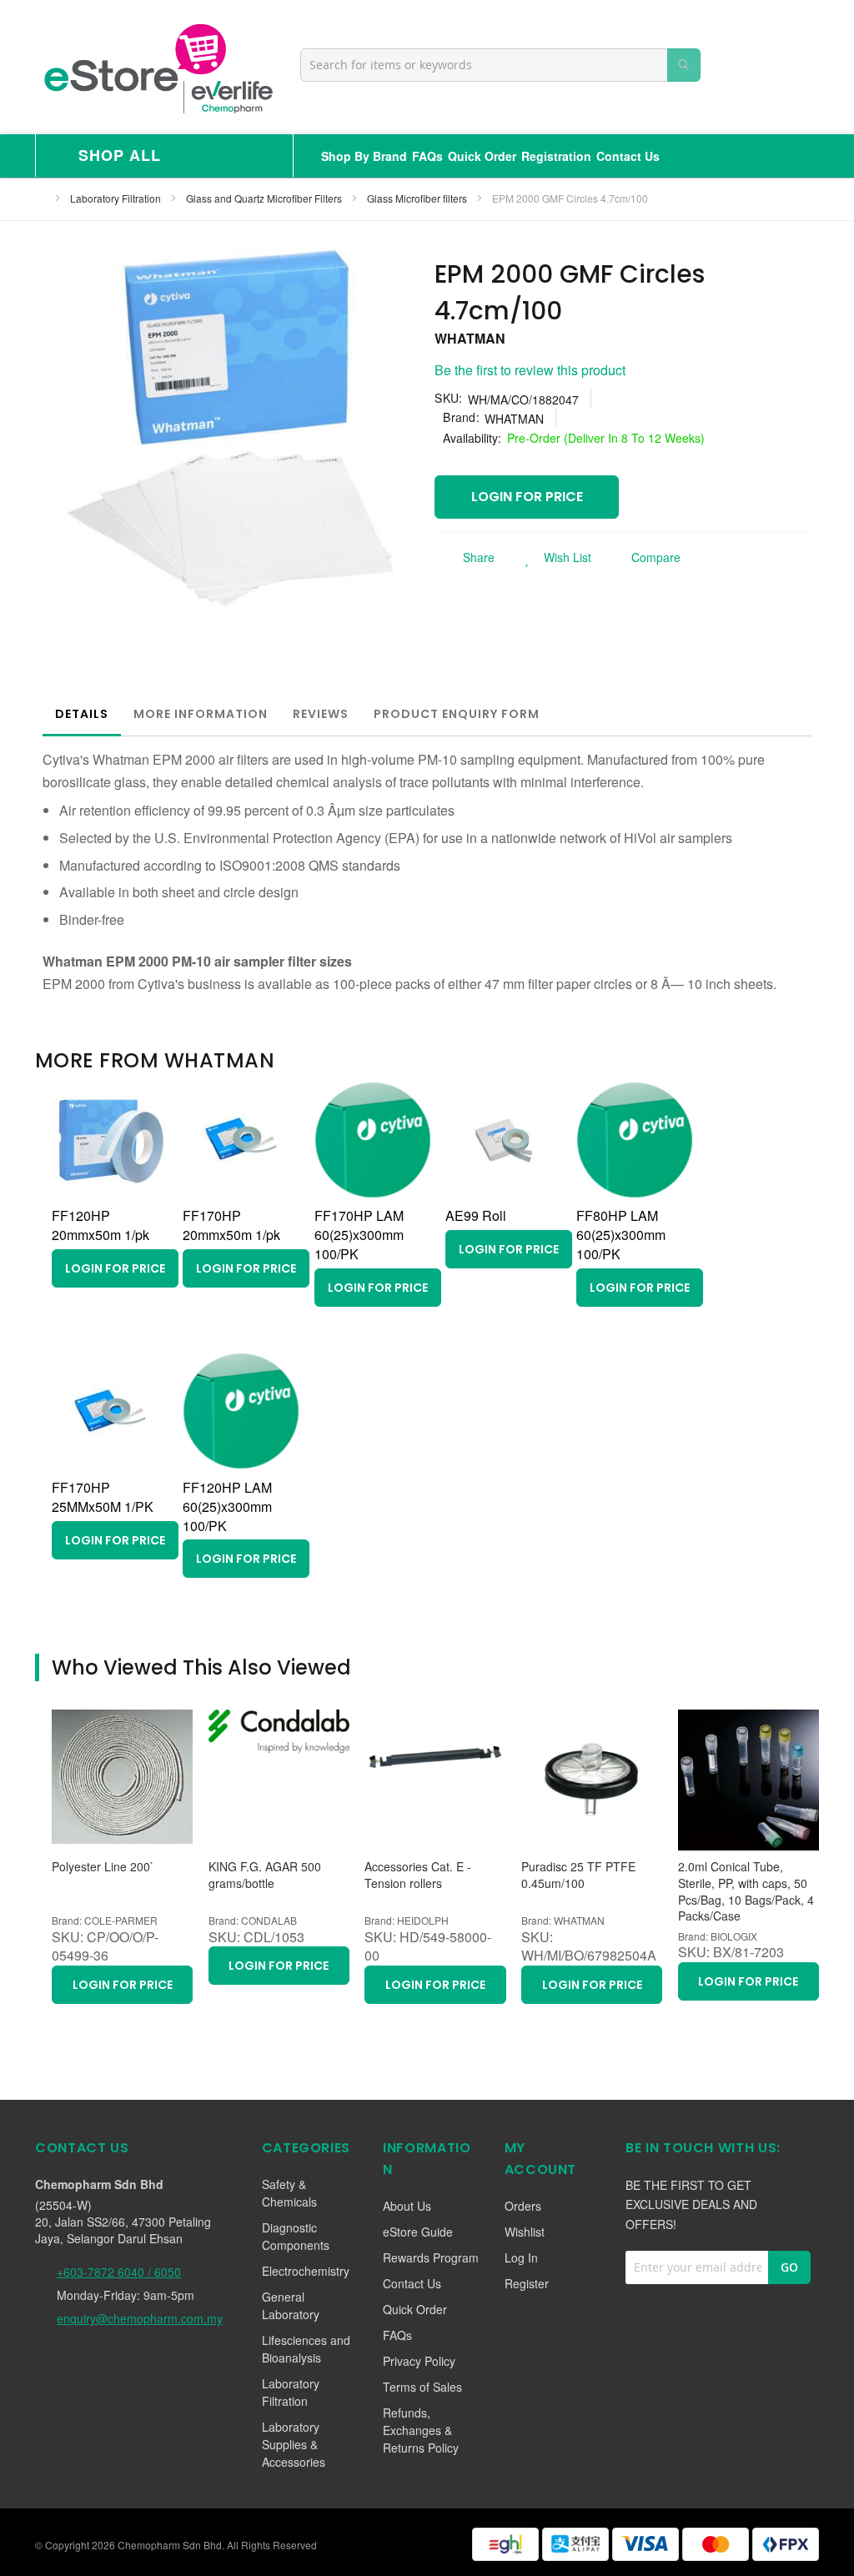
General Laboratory (291, 2305)
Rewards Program (431, 2257)
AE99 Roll (476, 1215)
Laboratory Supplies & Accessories (294, 2444)
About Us (407, 2206)
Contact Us (628, 156)
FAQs (427, 156)
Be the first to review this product (530, 370)
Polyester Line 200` (103, 1867)
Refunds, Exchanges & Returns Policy (421, 2430)
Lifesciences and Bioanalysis (306, 2349)
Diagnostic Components (296, 2236)
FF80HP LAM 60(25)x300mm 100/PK (621, 1235)
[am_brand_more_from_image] (110, 1193)
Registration (556, 156)
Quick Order (482, 156)
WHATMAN (470, 338)
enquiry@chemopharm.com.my (140, 2318)
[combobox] (500, 65)
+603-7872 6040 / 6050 (119, 2272)
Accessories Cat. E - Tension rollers (418, 1875)
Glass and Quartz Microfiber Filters (265, 198)
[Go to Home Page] (40, 198)
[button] (553, 557)
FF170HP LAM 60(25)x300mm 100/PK (359, 1235)
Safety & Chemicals (289, 2193)
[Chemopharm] (157, 67)
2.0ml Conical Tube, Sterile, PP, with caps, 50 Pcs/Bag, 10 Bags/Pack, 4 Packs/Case (746, 1891)
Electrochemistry (306, 2271)
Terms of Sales (422, 2387)
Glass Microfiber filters (418, 198)
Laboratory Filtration (117, 198)
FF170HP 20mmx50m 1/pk (231, 1225)
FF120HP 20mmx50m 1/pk (100, 1225)
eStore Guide (418, 2232)
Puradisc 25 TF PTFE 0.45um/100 (578, 1875)
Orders (523, 2206)
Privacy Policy (419, 2361)
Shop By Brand (364, 156)
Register (527, 2283)
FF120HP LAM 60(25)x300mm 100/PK (227, 1506)
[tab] (82, 714)
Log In (521, 2257)
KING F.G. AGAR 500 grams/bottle (265, 1875)
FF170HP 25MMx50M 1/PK (103, 1497)
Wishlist (525, 2232)
